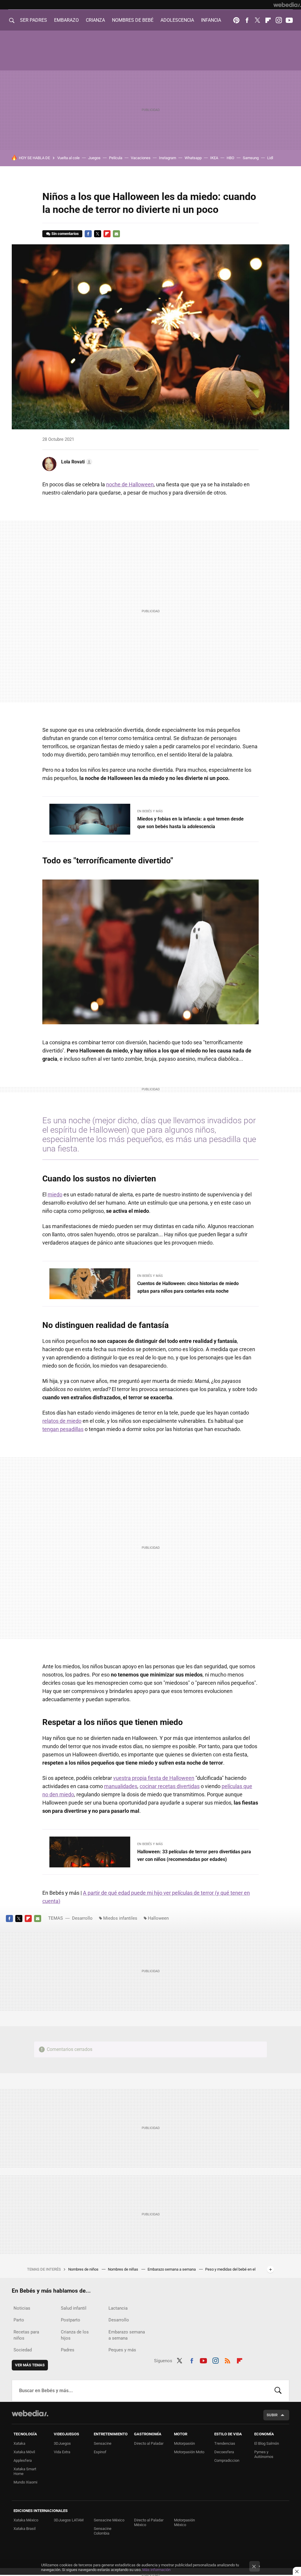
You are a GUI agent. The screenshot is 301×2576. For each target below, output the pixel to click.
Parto (19, 2320)
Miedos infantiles (120, 1918)
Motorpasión (184, 2443)
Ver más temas (30, 2365)
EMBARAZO (66, 20)
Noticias (22, 2308)
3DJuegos (62, 2443)
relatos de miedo (62, 1421)
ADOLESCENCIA (177, 20)
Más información (156, 2570)
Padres (68, 2350)
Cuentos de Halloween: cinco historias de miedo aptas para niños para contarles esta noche (188, 1287)
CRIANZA (95, 20)
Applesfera (23, 2460)
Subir (272, 2415)
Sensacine (103, 2443)
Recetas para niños (26, 2335)
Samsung (251, 158)
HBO (230, 158)
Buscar (278, 2391)
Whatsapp (193, 158)
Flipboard (268, 20)
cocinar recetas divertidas (170, 1786)
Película (116, 158)
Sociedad (23, 2350)
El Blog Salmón (267, 2443)
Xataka (19, 2443)
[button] (76, 462)
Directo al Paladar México (149, 2522)
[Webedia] (287, 5)
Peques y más (122, 2350)
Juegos (94, 158)
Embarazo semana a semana (172, 2269)
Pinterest (236, 20)
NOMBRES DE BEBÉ (133, 20)
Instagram (279, 20)
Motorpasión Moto (189, 2452)
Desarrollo (82, 1918)
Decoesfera (224, 2452)
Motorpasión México (184, 2522)
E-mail (116, 234)
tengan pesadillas (63, 1429)
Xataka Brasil (25, 2529)
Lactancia (118, 2308)
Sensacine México (109, 2520)
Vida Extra (62, 2452)
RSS (228, 2360)
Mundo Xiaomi (25, 2482)
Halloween (158, 1918)
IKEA (214, 158)
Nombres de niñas (123, 2269)
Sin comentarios (65, 234)
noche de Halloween (130, 484)
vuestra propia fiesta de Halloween (154, 1778)
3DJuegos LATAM (69, 2520)
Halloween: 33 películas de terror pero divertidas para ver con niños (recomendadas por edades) (194, 1856)
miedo (55, 1194)
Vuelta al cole (68, 158)
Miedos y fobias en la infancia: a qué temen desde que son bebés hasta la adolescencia (190, 823)
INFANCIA (211, 20)
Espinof (100, 2452)
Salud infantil (74, 2308)
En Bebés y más (150, 811)
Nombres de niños (84, 2269)
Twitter (257, 20)
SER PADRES (34, 20)
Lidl (270, 158)
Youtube (289, 20)
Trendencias (225, 2443)
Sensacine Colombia (103, 2531)
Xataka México (26, 2520)
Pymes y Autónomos (264, 2454)
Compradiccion (227, 2460)
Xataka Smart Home (25, 2471)
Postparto (71, 2320)
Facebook (247, 20)
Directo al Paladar (149, 2443)
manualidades (121, 1786)
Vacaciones (141, 158)
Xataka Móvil (24, 2452)
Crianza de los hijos (75, 2335)
